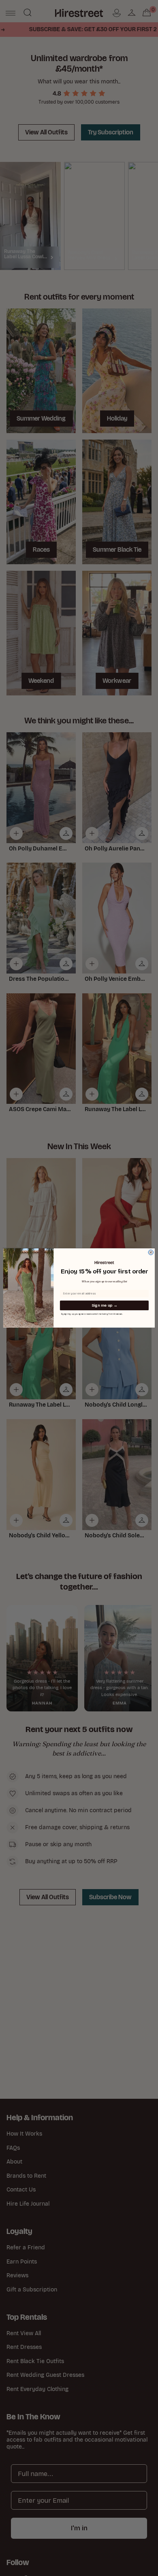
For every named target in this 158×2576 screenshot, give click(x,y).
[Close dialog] (151, 1252)
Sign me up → (104, 1305)
